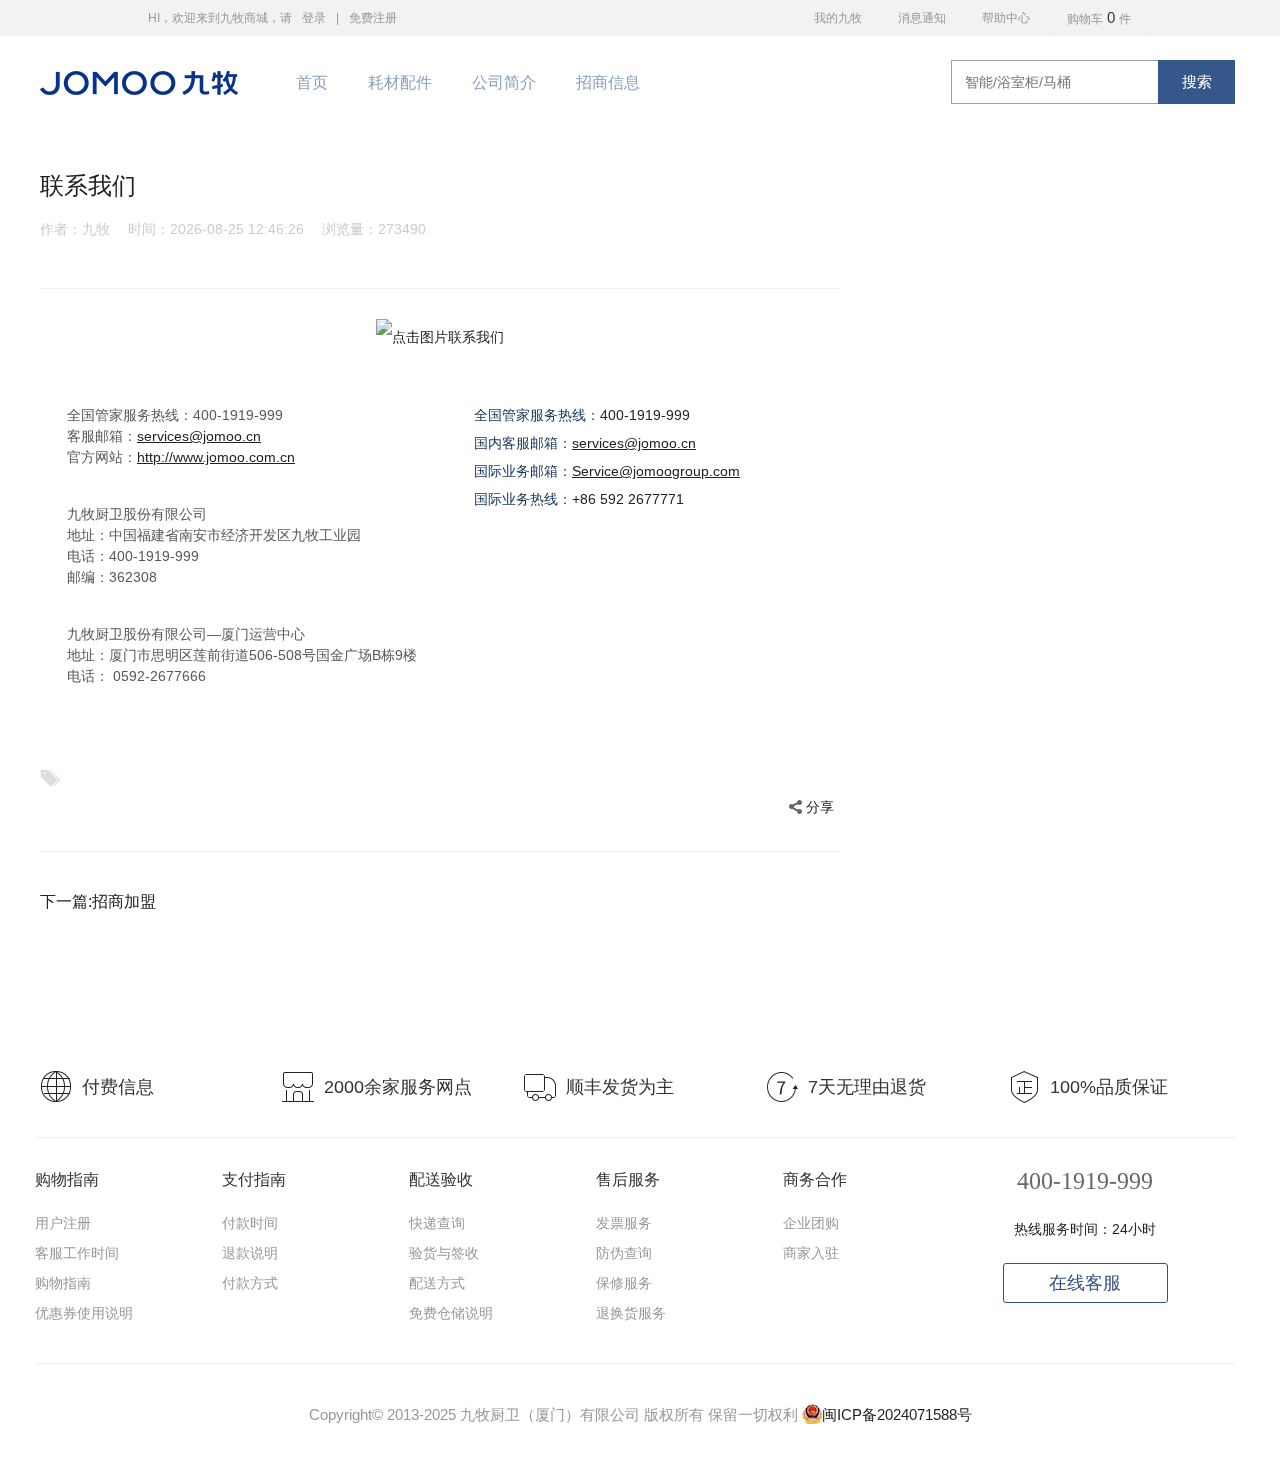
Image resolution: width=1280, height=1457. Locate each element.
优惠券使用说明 (84, 1313)
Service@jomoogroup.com (656, 471)
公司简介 (504, 82)
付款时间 (250, 1223)
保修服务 (624, 1283)
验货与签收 (444, 1253)
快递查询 (437, 1223)
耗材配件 (400, 82)
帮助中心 (1006, 18)
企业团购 (811, 1223)
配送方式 (437, 1283)
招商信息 (608, 82)
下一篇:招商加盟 (98, 901)
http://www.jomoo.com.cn (216, 457)
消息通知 (922, 18)
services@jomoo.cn (199, 436)
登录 (314, 18)
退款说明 (250, 1253)
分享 (820, 807)
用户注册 (63, 1223)
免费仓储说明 (451, 1313)
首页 (312, 82)
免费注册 (373, 18)
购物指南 (63, 1283)
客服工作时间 (77, 1253)
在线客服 (1085, 1283)
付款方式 (250, 1283)
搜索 (1197, 81)
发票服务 (624, 1223)
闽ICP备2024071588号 (897, 1414)
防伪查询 (624, 1253)
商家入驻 (811, 1253)
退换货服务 (631, 1313)
